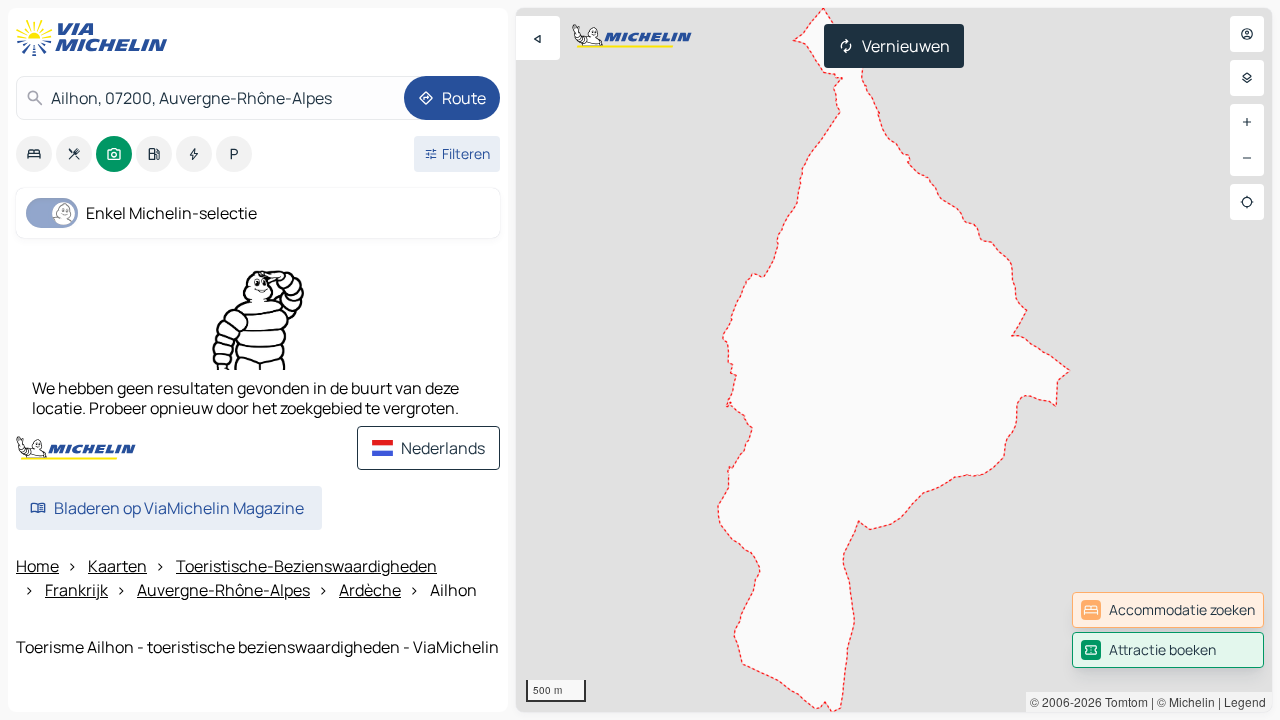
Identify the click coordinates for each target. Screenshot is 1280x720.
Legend (1245, 701)
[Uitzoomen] (1247, 158)
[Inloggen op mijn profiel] (1247, 34)
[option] (34, 154)
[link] (1168, 610)
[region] (894, 360)
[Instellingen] (1247, 78)
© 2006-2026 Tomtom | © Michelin (1122, 701)
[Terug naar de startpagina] (96, 38)
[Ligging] (1247, 202)
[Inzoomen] (1247, 122)
